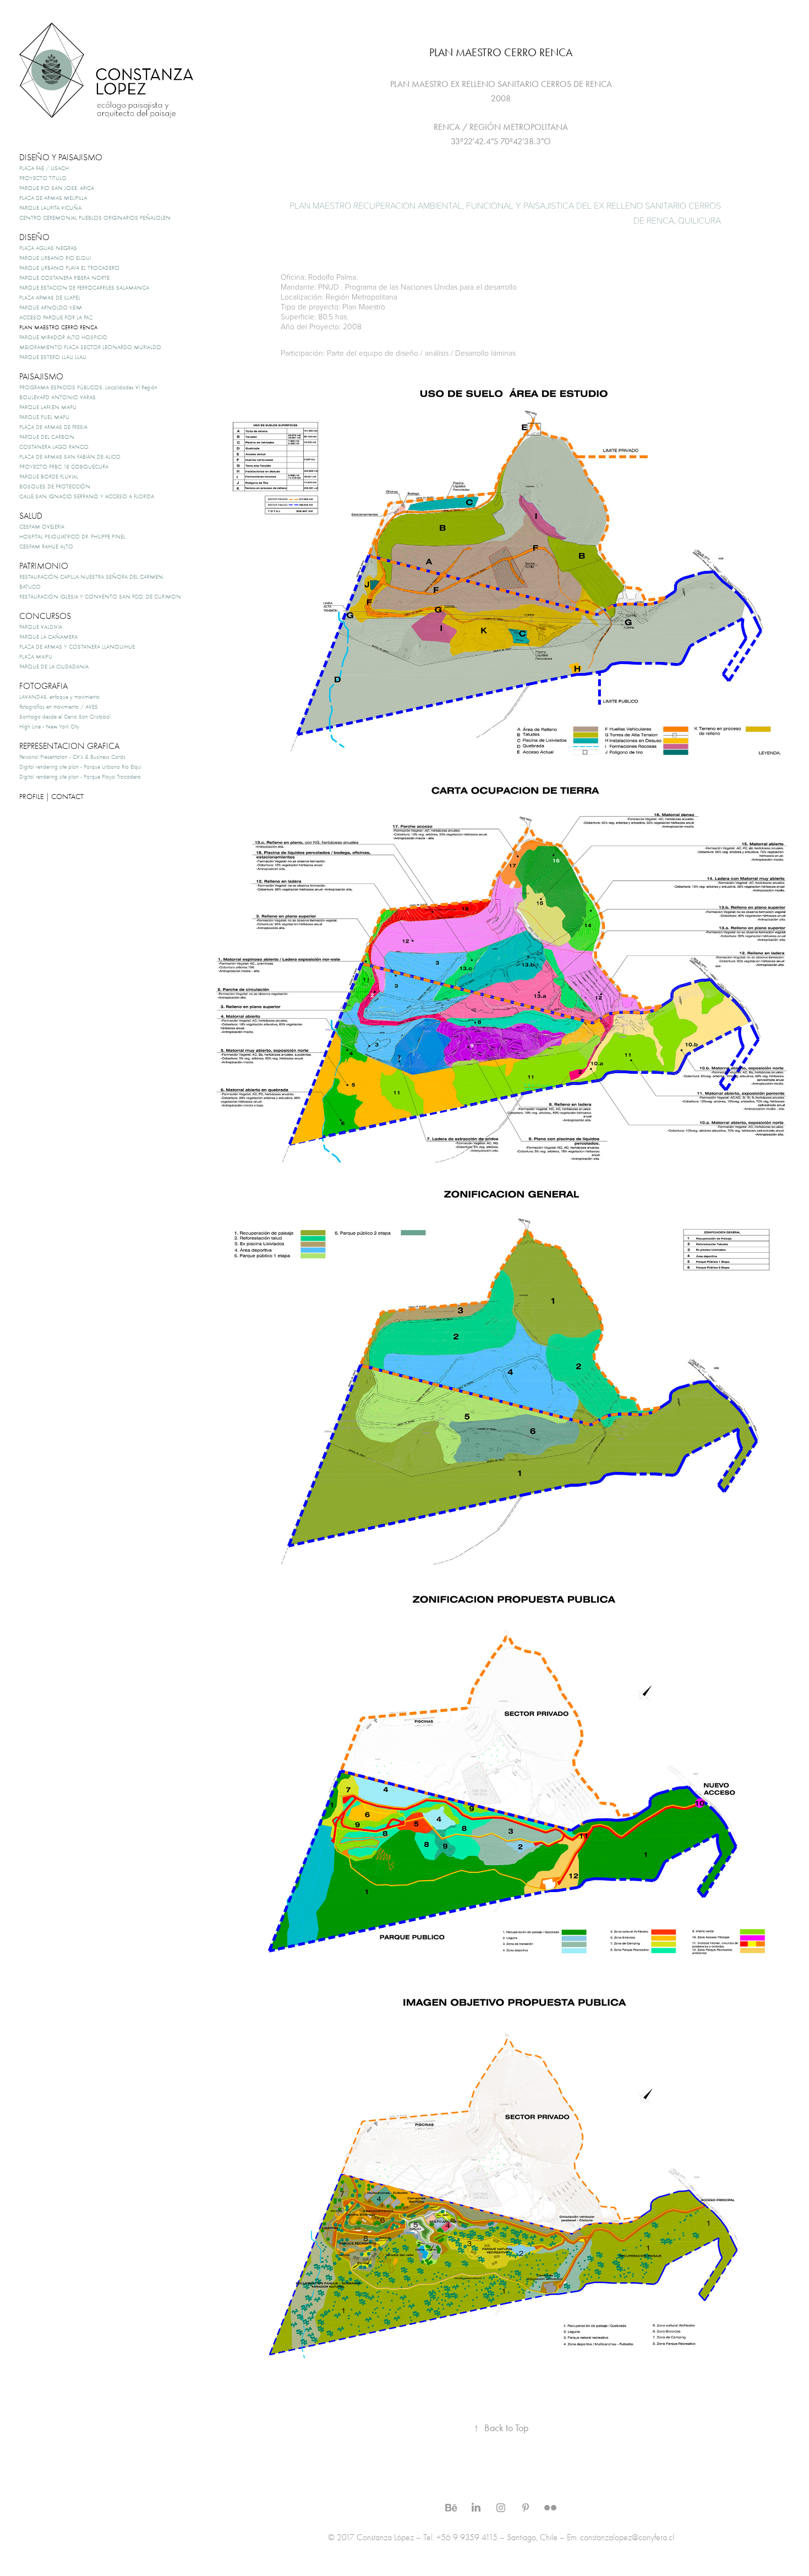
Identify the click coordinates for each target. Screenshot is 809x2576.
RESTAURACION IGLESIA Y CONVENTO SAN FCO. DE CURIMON (100, 597)
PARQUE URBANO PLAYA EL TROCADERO (69, 268)
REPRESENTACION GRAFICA (69, 746)
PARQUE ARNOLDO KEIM (51, 308)
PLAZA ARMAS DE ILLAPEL (50, 298)
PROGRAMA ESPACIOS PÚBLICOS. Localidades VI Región (88, 387)
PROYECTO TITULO (43, 178)
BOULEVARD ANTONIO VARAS (58, 397)
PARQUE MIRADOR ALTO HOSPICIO (63, 337)
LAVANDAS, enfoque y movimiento (59, 697)
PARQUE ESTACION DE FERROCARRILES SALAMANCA (84, 288)
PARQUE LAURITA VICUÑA (50, 208)
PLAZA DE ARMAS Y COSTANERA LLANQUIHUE (77, 647)
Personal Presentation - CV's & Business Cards (72, 757)
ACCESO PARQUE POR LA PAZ (56, 317)
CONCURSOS (45, 616)
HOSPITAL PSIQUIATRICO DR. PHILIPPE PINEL (72, 537)
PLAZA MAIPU (36, 657)
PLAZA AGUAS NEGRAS (48, 248)
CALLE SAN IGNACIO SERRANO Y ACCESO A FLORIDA (87, 496)
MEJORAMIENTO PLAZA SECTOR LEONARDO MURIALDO (90, 347)
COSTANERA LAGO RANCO (54, 447)
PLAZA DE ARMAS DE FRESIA (53, 427)
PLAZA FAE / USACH (44, 168)
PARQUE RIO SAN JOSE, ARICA (57, 188)
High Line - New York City (49, 727)
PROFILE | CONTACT (51, 797)
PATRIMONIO (44, 566)
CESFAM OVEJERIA (42, 527)
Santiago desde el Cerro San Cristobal (65, 717)
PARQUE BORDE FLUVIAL (49, 477)
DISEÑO (34, 237)
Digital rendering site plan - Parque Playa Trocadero (80, 777)
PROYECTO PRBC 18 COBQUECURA (64, 467)
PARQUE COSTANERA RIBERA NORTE (64, 278)
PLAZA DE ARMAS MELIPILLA (53, 198)
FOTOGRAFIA (43, 686)
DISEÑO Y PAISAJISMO (61, 157)
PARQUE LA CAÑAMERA (48, 637)
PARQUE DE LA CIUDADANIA (54, 667)
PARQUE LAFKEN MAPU (48, 407)
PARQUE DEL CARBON (47, 437)
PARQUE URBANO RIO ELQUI (55, 258)
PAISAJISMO (41, 377)
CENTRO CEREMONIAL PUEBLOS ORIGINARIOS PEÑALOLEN (95, 218)
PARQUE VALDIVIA (41, 627)
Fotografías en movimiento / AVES (59, 707)
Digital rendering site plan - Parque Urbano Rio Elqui (80, 767)
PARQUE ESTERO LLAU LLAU (53, 357)
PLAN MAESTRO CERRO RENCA (58, 327)
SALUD (31, 516)
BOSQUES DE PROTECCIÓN (55, 487)
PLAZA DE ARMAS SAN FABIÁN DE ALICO (70, 457)
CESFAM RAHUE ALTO (46, 547)
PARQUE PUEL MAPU (44, 417)
